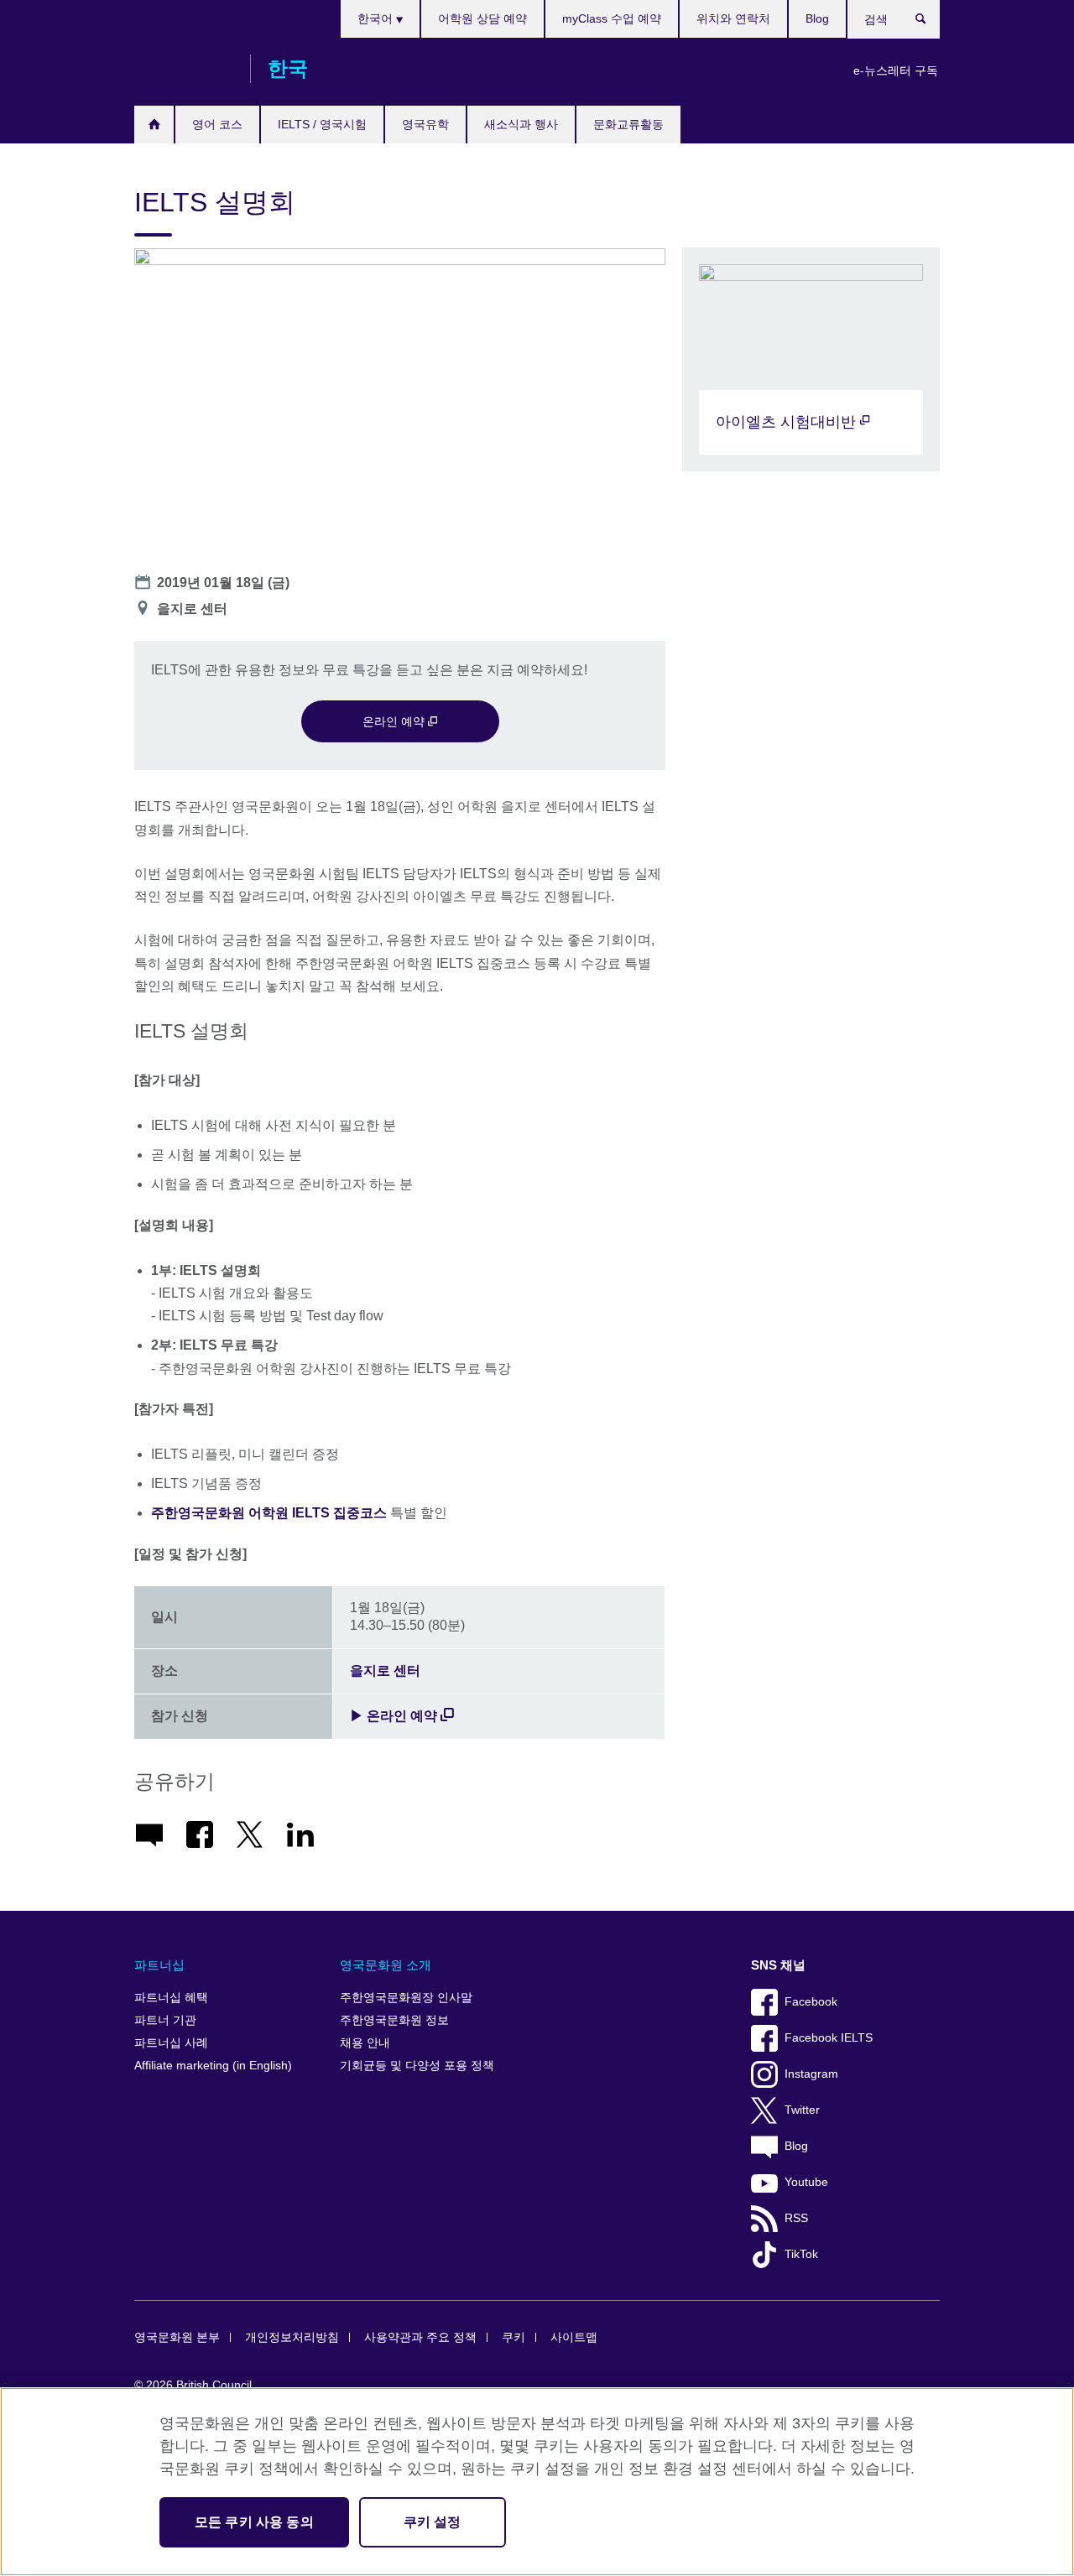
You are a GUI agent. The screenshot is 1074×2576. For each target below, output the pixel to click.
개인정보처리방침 (292, 2337)
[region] (537, 2482)
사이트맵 (574, 2337)
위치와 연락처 (733, 18)
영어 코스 (217, 124)
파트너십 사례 (171, 2043)
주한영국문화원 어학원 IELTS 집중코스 (269, 1513)
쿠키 (514, 2337)
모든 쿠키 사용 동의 (254, 2522)
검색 (929, 23)
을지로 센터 (385, 1670)
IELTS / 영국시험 (322, 124)
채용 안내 (365, 2043)
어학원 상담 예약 (482, 18)
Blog (817, 18)
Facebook (811, 2002)
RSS (796, 2218)
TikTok (801, 2254)
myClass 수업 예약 (612, 18)
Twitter (802, 2110)
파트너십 (159, 1965)
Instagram (811, 2074)
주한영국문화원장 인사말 (406, 1998)
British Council (184, 69)
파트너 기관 (165, 2020)
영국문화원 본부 (177, 2337)
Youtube (806, 2182)
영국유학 (425, 124)
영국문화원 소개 (386, 1965)
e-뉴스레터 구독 (896, 70)
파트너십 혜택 (171, 1998)
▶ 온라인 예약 (394, 1716)
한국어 (377, 18)
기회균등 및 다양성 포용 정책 (417, 2066)
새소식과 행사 (521, 124)
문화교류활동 (628, 124)
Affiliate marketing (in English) (213, 2066)
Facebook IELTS (829, 2038)
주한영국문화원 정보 (394, 2020)
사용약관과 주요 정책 (420, 2337)
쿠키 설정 (433, 2522)
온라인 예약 (395, 721)
